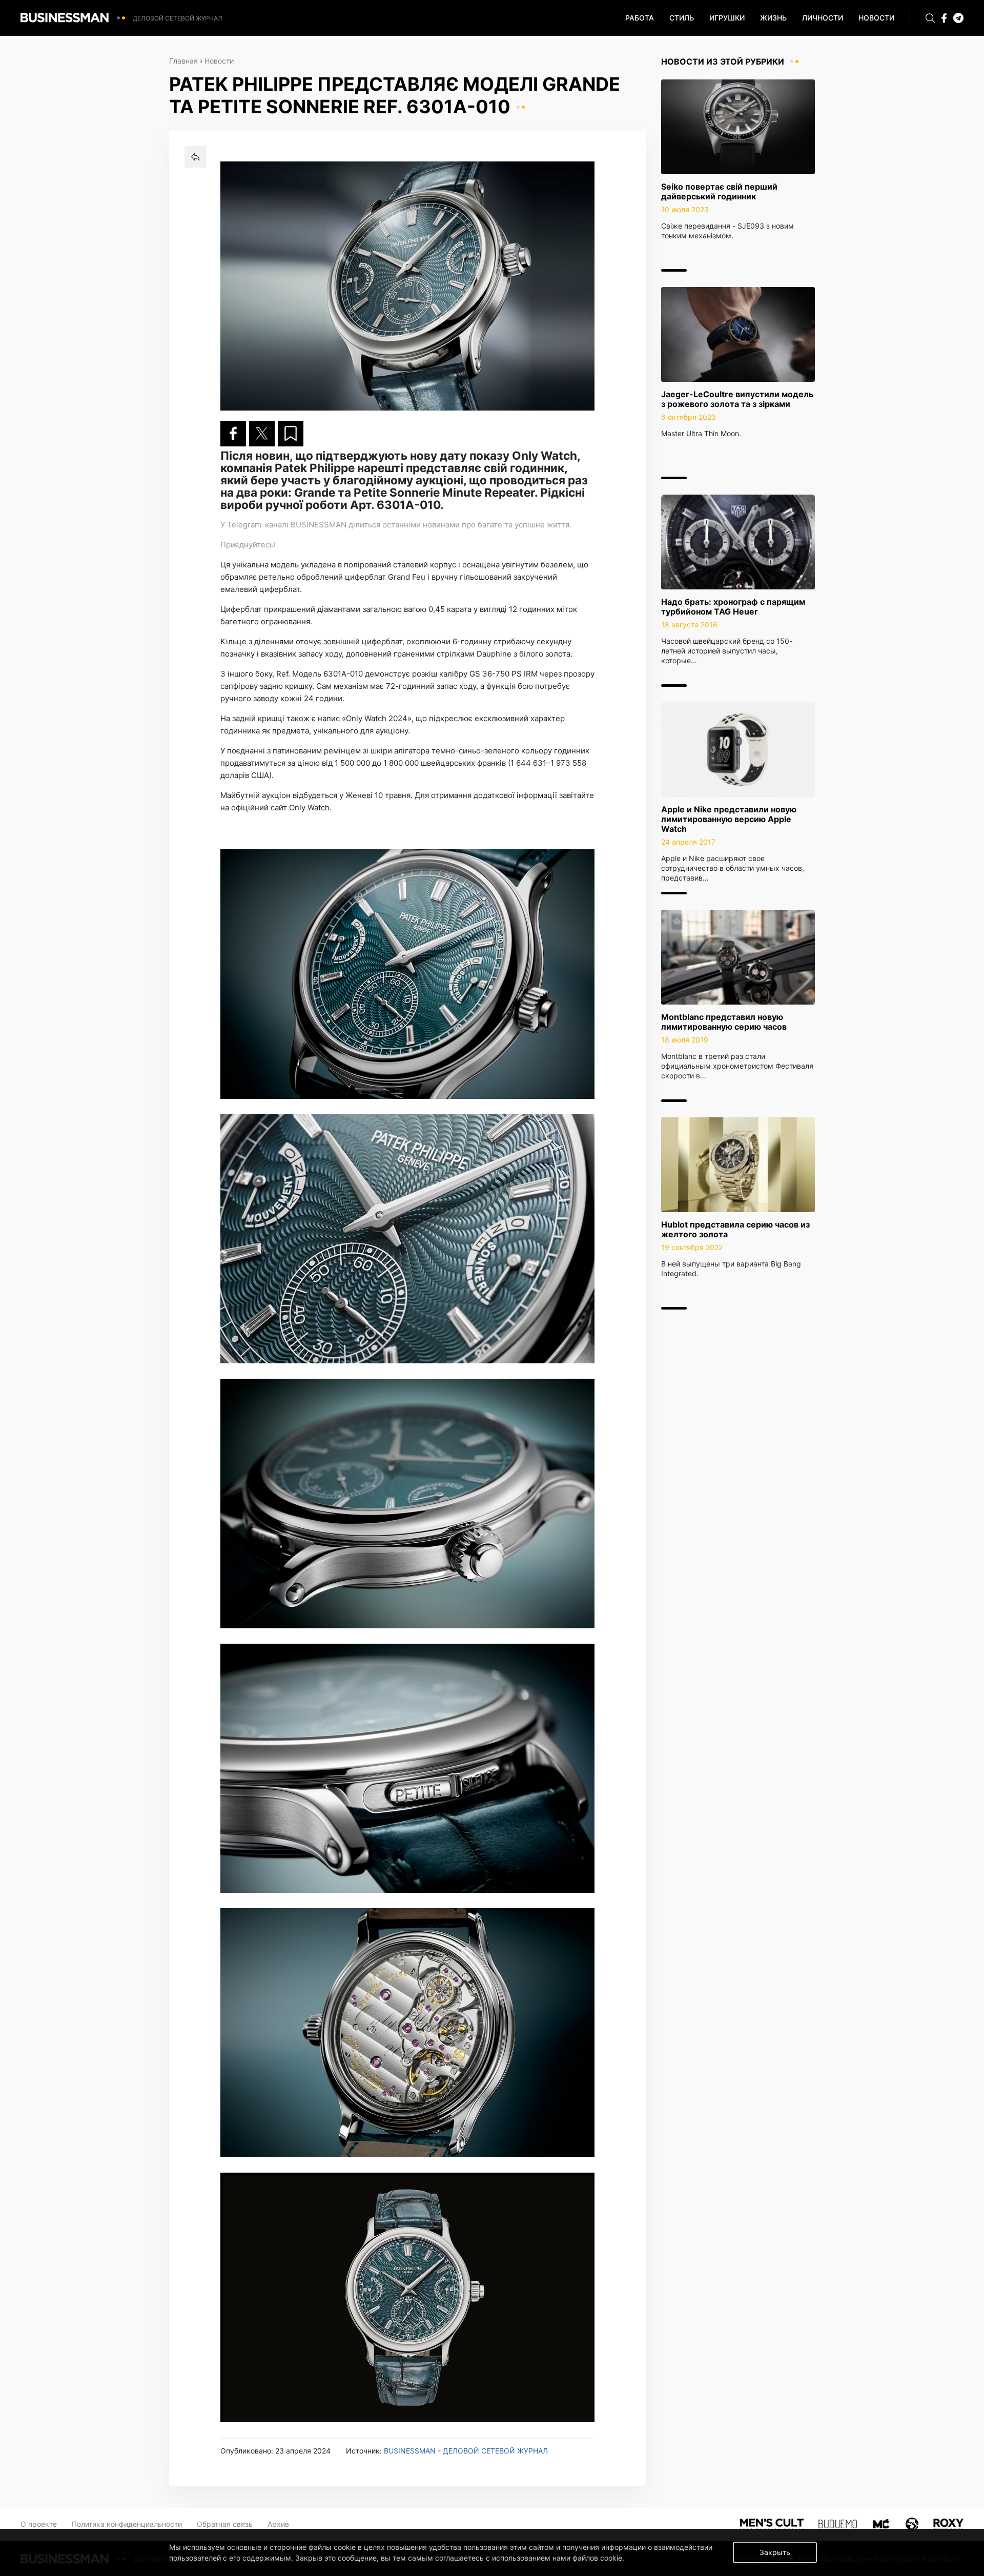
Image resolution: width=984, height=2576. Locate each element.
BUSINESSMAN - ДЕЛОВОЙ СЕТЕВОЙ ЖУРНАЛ (466, 2451)
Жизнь (773, 18)
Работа (640, 18)
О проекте (39, 2524)
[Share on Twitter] (262, 434)
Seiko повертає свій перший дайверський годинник (719, 191)
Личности (823, 18)
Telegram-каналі (258, 525)
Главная (183, 61)
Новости (876, 18)
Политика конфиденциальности (127, 2524)
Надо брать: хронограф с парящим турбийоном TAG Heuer (733, 607)
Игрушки (727, 18)
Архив (278, 2524)
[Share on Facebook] (233, 434)
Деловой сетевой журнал (178, 18)
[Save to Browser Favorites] (291, 434)
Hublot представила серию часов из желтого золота (735, 1229)
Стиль (682, 18)
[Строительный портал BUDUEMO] (838, 2523)
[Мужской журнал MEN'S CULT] (772, 2523)
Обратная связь (225, 2524)
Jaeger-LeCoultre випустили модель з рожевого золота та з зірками (737, 399)
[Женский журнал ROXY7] (912, 2523)
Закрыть (775, 2552)
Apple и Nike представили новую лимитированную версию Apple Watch (729, 819)
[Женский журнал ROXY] (948, 2523)
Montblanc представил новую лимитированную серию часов (724, 1022)
